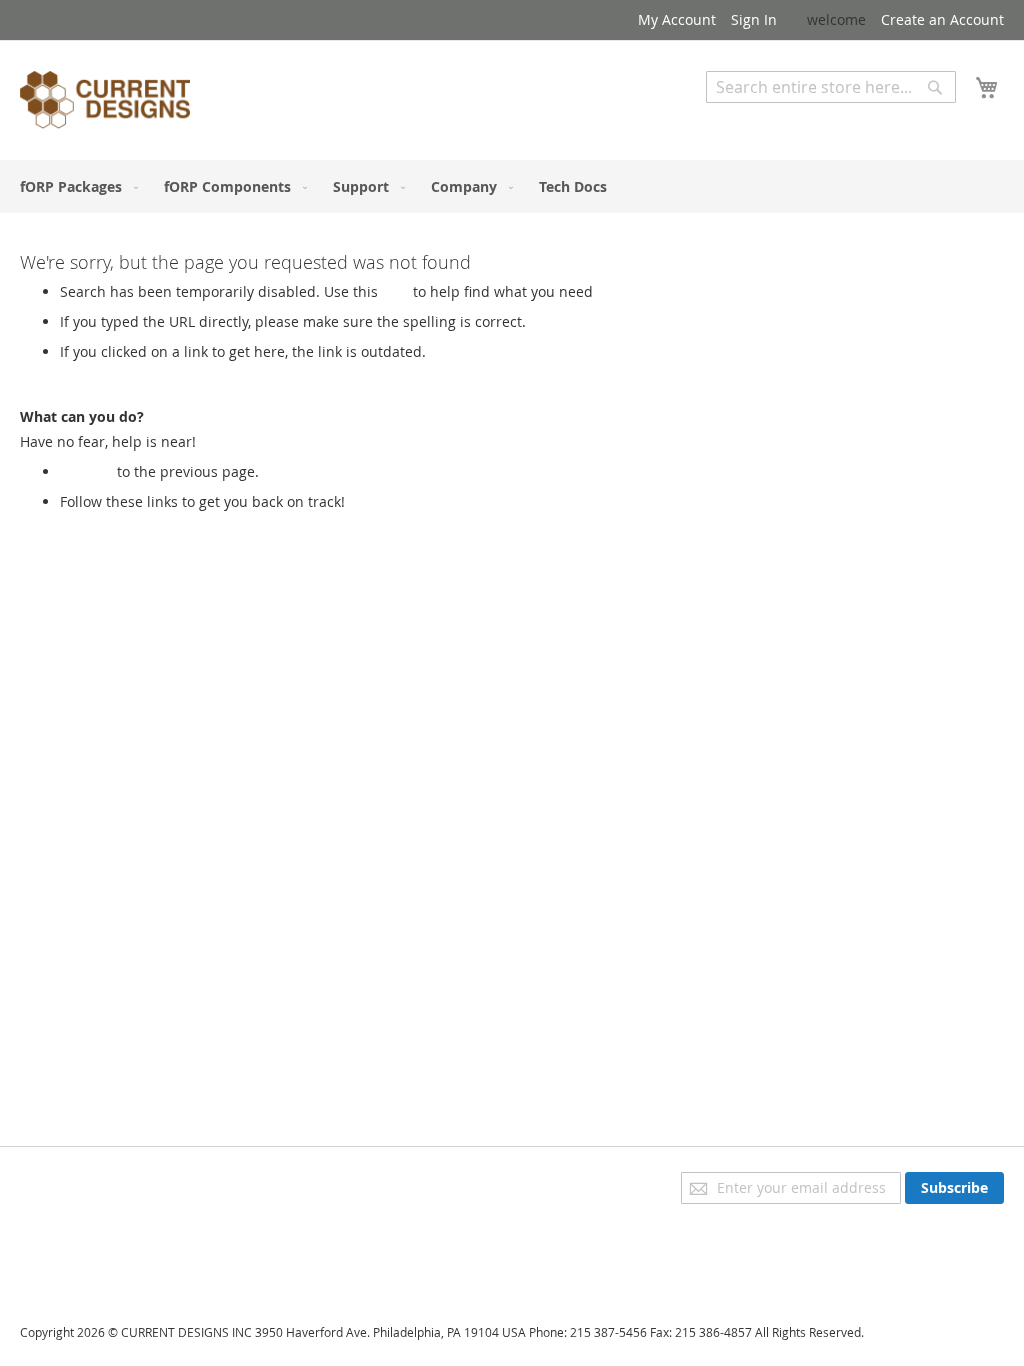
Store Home (99, 521)
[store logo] (105, 103)
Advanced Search (764, 117)
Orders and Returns (87, 1237)
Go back (86, 471)
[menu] (512, 186)
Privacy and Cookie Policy (103, 1181)
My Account (677, 19)
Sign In (754, 19)
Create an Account (942, 19)
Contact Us (56, 1265)
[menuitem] (75, 186)
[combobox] (831, 87)
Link (395, 291)
